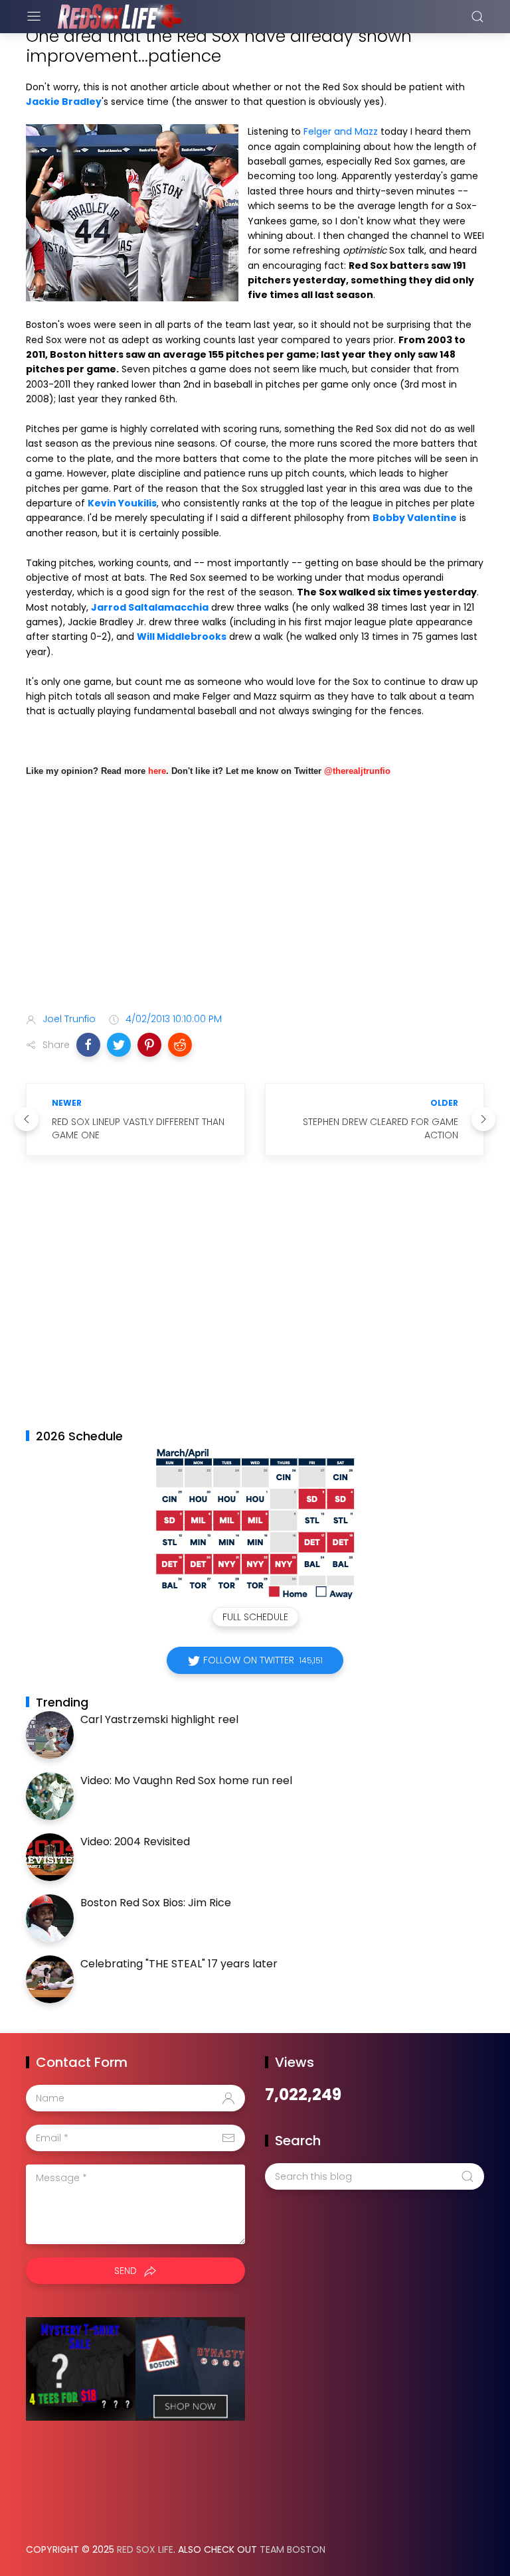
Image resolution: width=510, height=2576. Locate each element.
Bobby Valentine (415, 518)
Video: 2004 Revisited (135, 1842)
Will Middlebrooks (182, 637)
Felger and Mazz (341, 131)
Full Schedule (255, 1617)
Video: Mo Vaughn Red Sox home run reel (186, 1780)
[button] (88, 1045)
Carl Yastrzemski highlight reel (159, 1719)
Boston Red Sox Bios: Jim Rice (156, 1903)
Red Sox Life (145, 2549)
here (157, 771)
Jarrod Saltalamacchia (150, 607)
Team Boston (293, 2549)
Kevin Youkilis (122, 503)
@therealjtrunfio (357, 771)
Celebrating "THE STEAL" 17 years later (179, 1964)
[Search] (477, 17)
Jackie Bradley (64, 102)
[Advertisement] (255, 897)
